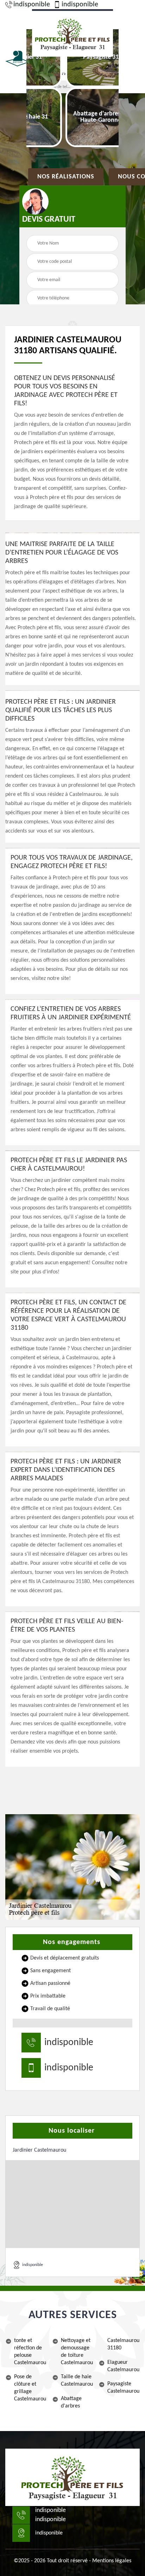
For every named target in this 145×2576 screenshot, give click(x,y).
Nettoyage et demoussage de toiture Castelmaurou (77, 2352)
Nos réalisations (66, 177)
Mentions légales (112, 2561)
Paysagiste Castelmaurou (123, 2388)
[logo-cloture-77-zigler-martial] (72, 2477)
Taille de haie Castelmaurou (77, 2381)
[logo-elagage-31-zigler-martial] (72, 33)
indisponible (32, 5)
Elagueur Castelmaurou (123, 2366)
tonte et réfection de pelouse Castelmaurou (30, 2352)
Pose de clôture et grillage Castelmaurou (30, 2388)
